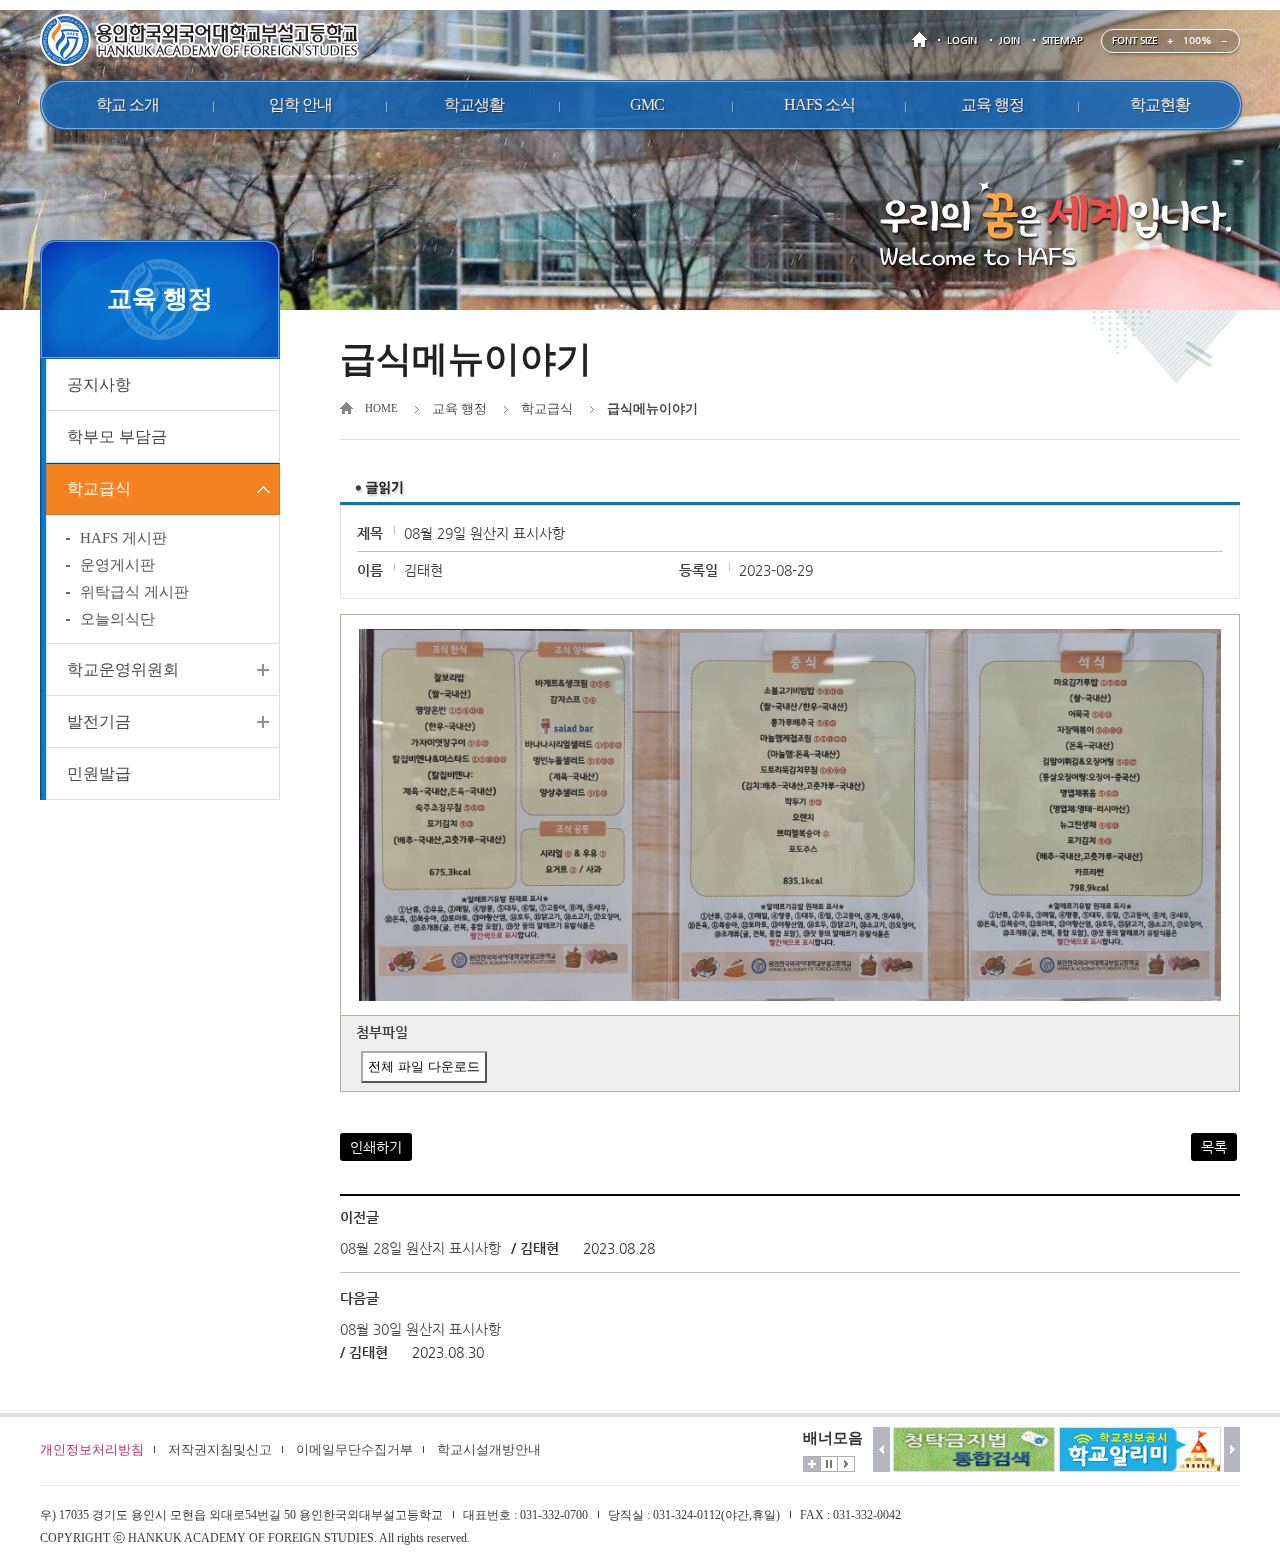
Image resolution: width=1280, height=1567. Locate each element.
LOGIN (962, 40)
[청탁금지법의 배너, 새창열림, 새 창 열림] (974, 1449)
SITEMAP (1062, 40)
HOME (923, 40)
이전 (881, 1449)
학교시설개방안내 (489, 1449)
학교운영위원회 (123, 669)
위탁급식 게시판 (134, 592)
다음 (1232, 1449)
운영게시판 (117, 565)
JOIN (1009, 40)
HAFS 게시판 (123, 538)
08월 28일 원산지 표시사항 (420, 1248)
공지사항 (99, 384)
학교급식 (99, 488)
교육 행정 (459, 408)
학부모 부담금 (117, 436)
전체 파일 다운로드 (424, 1066)
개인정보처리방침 (92, 1449)
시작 (846, 1464)
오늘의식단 (117, 619)
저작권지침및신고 (220, 1449)
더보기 (812, 1464)
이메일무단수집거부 (354, 1449)
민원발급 (99, 773)
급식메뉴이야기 (652, 408)
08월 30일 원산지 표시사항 (420, 1329)
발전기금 (99, 721)
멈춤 (829, 1464)
